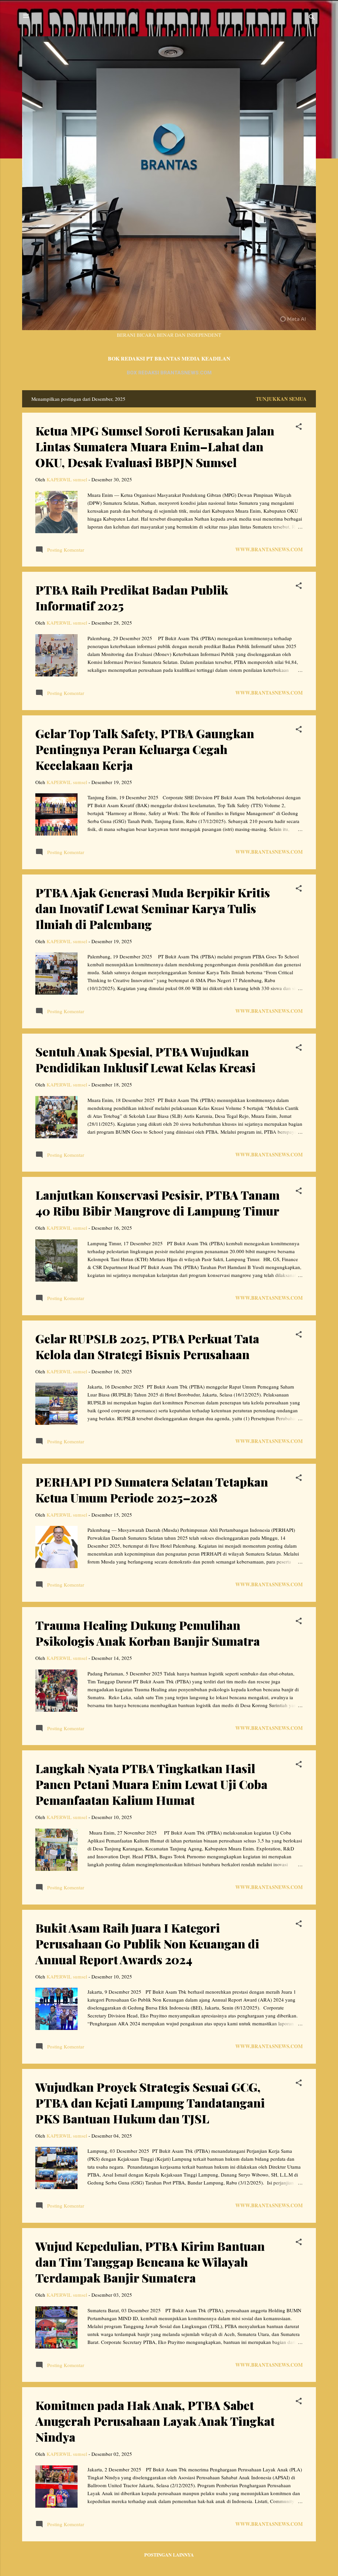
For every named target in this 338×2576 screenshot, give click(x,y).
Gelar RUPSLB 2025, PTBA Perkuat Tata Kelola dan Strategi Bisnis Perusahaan (147, 1346)
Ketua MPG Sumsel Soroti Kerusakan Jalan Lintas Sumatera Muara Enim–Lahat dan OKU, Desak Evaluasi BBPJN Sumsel (155, 446)
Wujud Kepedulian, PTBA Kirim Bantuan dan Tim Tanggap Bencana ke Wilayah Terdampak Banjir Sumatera (150, 2262)
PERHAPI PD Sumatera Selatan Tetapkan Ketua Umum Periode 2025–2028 (152, 1490)
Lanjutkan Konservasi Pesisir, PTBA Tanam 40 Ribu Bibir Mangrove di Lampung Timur (157, 1203)
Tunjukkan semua (281, 399)
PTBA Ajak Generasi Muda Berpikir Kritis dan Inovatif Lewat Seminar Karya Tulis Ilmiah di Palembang (153, 908)
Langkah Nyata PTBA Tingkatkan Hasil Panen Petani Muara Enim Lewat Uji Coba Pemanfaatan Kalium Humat (151, 1784)
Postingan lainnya (169, 2555)
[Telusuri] (312, 18)
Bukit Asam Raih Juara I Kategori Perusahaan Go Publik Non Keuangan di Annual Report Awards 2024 (147, 1943)
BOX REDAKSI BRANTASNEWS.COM (169, 373)
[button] (299, 428)
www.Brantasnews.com (269, 549)
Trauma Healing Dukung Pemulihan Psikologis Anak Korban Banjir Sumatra (148, 1633)
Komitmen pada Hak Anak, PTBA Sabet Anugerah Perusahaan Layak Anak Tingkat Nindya (155, 2421)
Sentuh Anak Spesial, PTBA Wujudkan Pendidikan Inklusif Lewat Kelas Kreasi (145, 1059)
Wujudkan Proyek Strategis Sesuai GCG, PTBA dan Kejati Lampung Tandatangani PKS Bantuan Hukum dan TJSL (150, 2103)
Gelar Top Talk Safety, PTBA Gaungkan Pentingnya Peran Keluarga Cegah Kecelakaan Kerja (145, 749)
